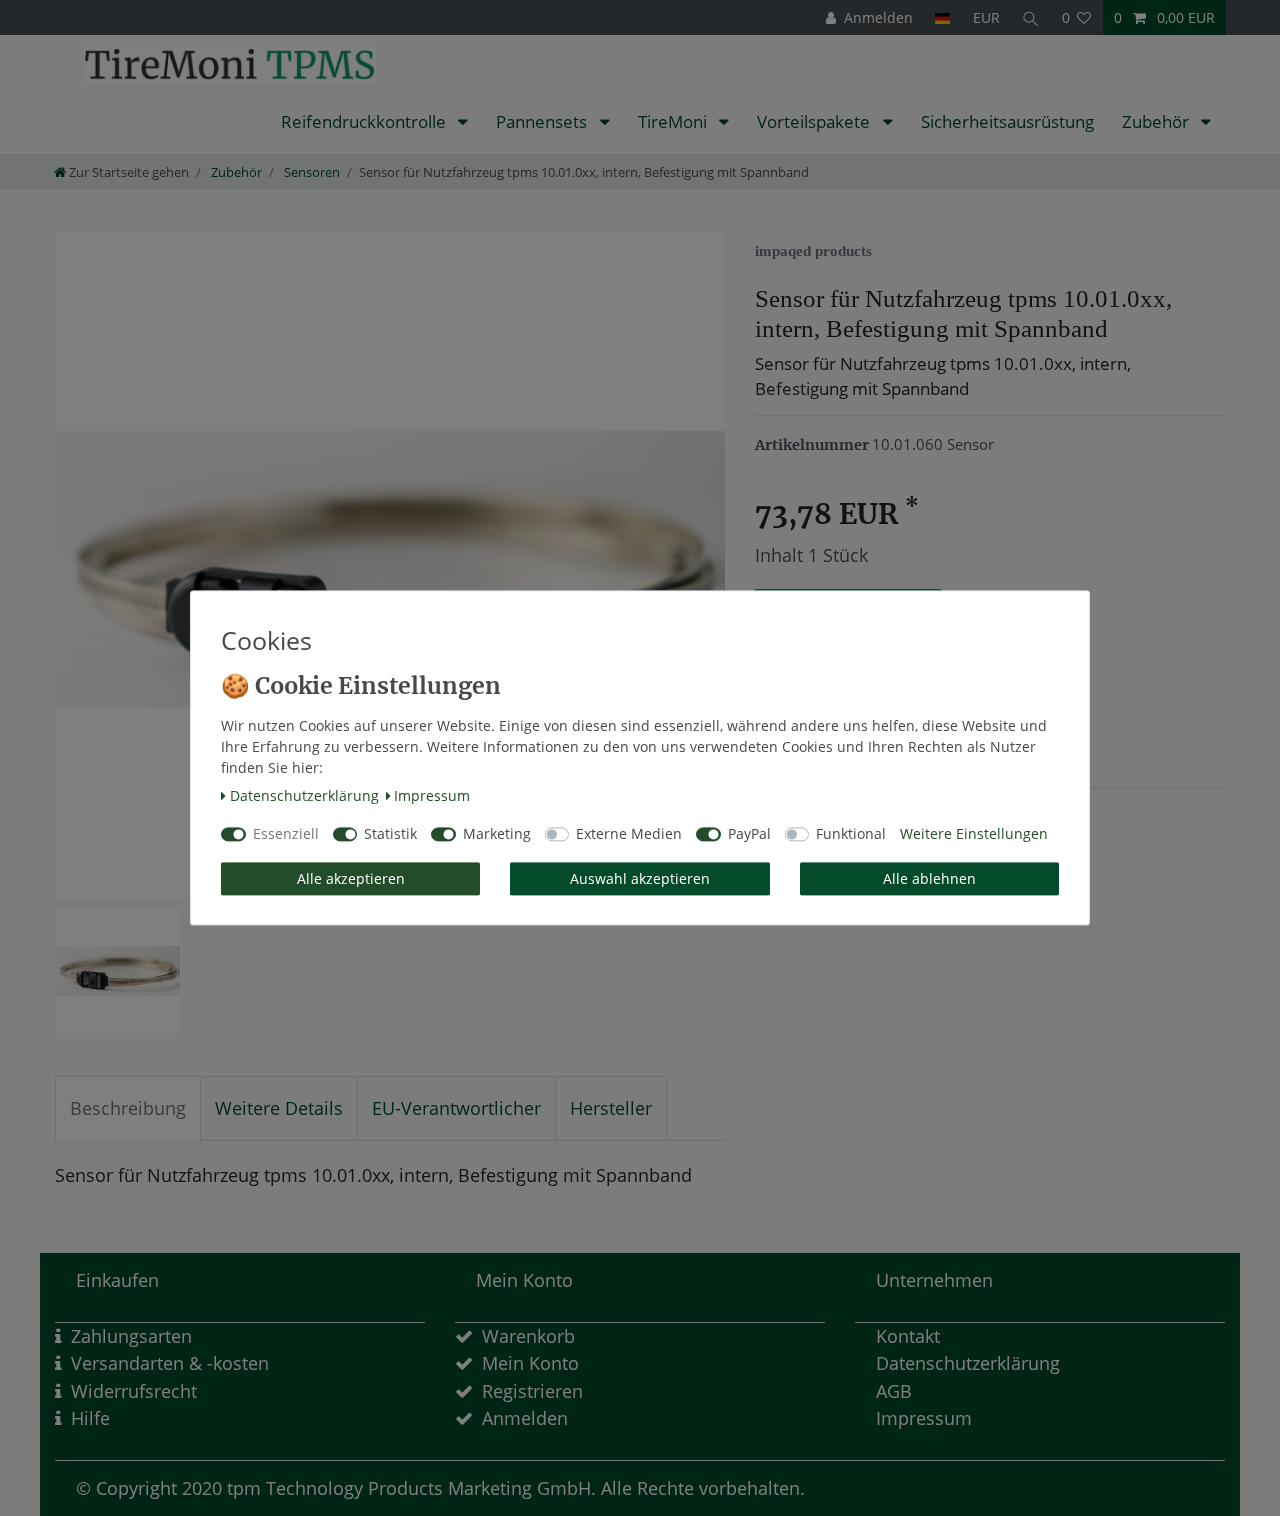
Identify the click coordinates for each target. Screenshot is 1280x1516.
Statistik (390, 834)
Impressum (432, 795)
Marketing (497, 834)
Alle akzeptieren (351, 878)
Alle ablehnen (929, 878)
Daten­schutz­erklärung (304, 795)
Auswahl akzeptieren (640, 878)
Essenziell (286, 834)
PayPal (749, 834)
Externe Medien (629, 834)
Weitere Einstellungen (974, 834)
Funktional (851, 834)
